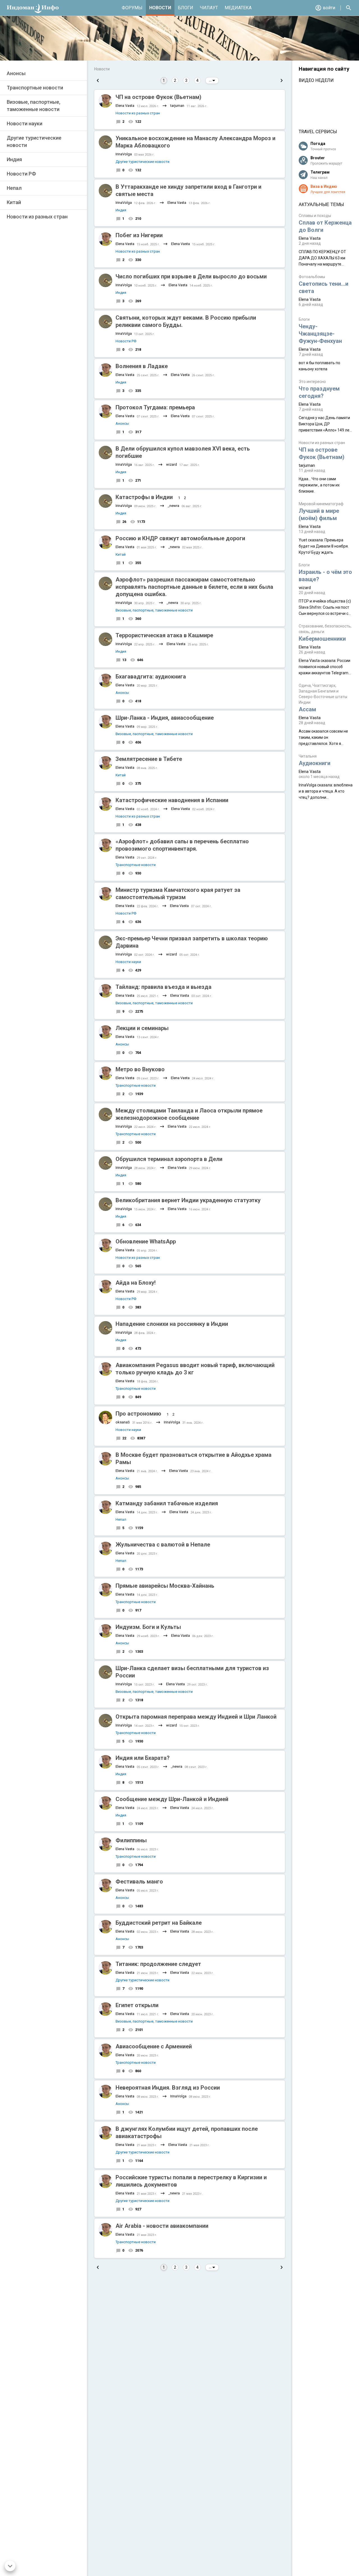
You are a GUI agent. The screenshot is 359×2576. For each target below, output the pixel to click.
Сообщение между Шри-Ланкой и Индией (172, 1799)
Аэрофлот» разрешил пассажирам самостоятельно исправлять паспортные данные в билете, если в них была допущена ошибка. (194, 587)
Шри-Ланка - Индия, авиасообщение (165, 718)
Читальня (308, 756)
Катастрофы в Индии (144, 497)
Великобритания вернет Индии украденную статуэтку (188, 1200)
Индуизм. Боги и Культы (148, 1627)
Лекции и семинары (142, 1028)
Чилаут (209, 8)
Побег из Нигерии (139, 235)
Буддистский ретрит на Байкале (159, 1923)
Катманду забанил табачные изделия (167, 1503)
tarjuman (177, 106)
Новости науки (25, 124)
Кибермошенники (322, 639)
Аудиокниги (315, 763)
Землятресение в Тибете (149, 759)
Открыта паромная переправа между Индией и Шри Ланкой (196, 1717)
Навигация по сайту (324, 69)
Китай (14, 202)
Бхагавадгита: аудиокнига (151, 677)
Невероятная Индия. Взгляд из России (168, 2088)
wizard (172, 464)
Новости (160, 8)
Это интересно (312, 382)
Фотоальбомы (312, 277)
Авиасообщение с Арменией (154, 2046)
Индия (14, 159)
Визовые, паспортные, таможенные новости (34, 106)
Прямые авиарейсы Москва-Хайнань (165, 1586)
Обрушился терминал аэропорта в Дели (169, 1159)
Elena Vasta (125, 106)
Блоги (186, 8)
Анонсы (16, 73)
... (211, 80)
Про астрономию (138, 1414)
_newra (173, 506)
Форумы (132, 8)
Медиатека (238, 8)
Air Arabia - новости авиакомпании (162, 2226)
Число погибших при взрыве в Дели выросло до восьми (191, 276)
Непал (14, 188)
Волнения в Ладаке (142, 366)
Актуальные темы (321, 205)
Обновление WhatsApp (146, 1241)
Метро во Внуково (140, 1069)
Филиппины (131, 1840)
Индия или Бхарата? (143, 1758)
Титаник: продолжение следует (158, 1964)
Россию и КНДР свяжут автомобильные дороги (180, 538)
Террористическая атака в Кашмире (164, 635)
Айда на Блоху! (136, 1283)
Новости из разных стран (37, 217)
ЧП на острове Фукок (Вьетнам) (158, 97)
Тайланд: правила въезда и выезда (164, 987)
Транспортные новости (35, 88)
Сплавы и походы (315, 216)
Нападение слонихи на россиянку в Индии (172, 1324)
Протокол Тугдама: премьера (155, 407)
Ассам (307, 709)
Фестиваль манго (139, 1882)
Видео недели (316, 80)
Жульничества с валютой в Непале (163, 1545)
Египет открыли (137, 2005)
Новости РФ (21, 174)
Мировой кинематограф (321, 504)
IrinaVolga (124, 154)
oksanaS (123, 1422)
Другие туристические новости (34, 141)
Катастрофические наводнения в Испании (172, 800)
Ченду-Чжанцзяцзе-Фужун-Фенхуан (320, 334)
